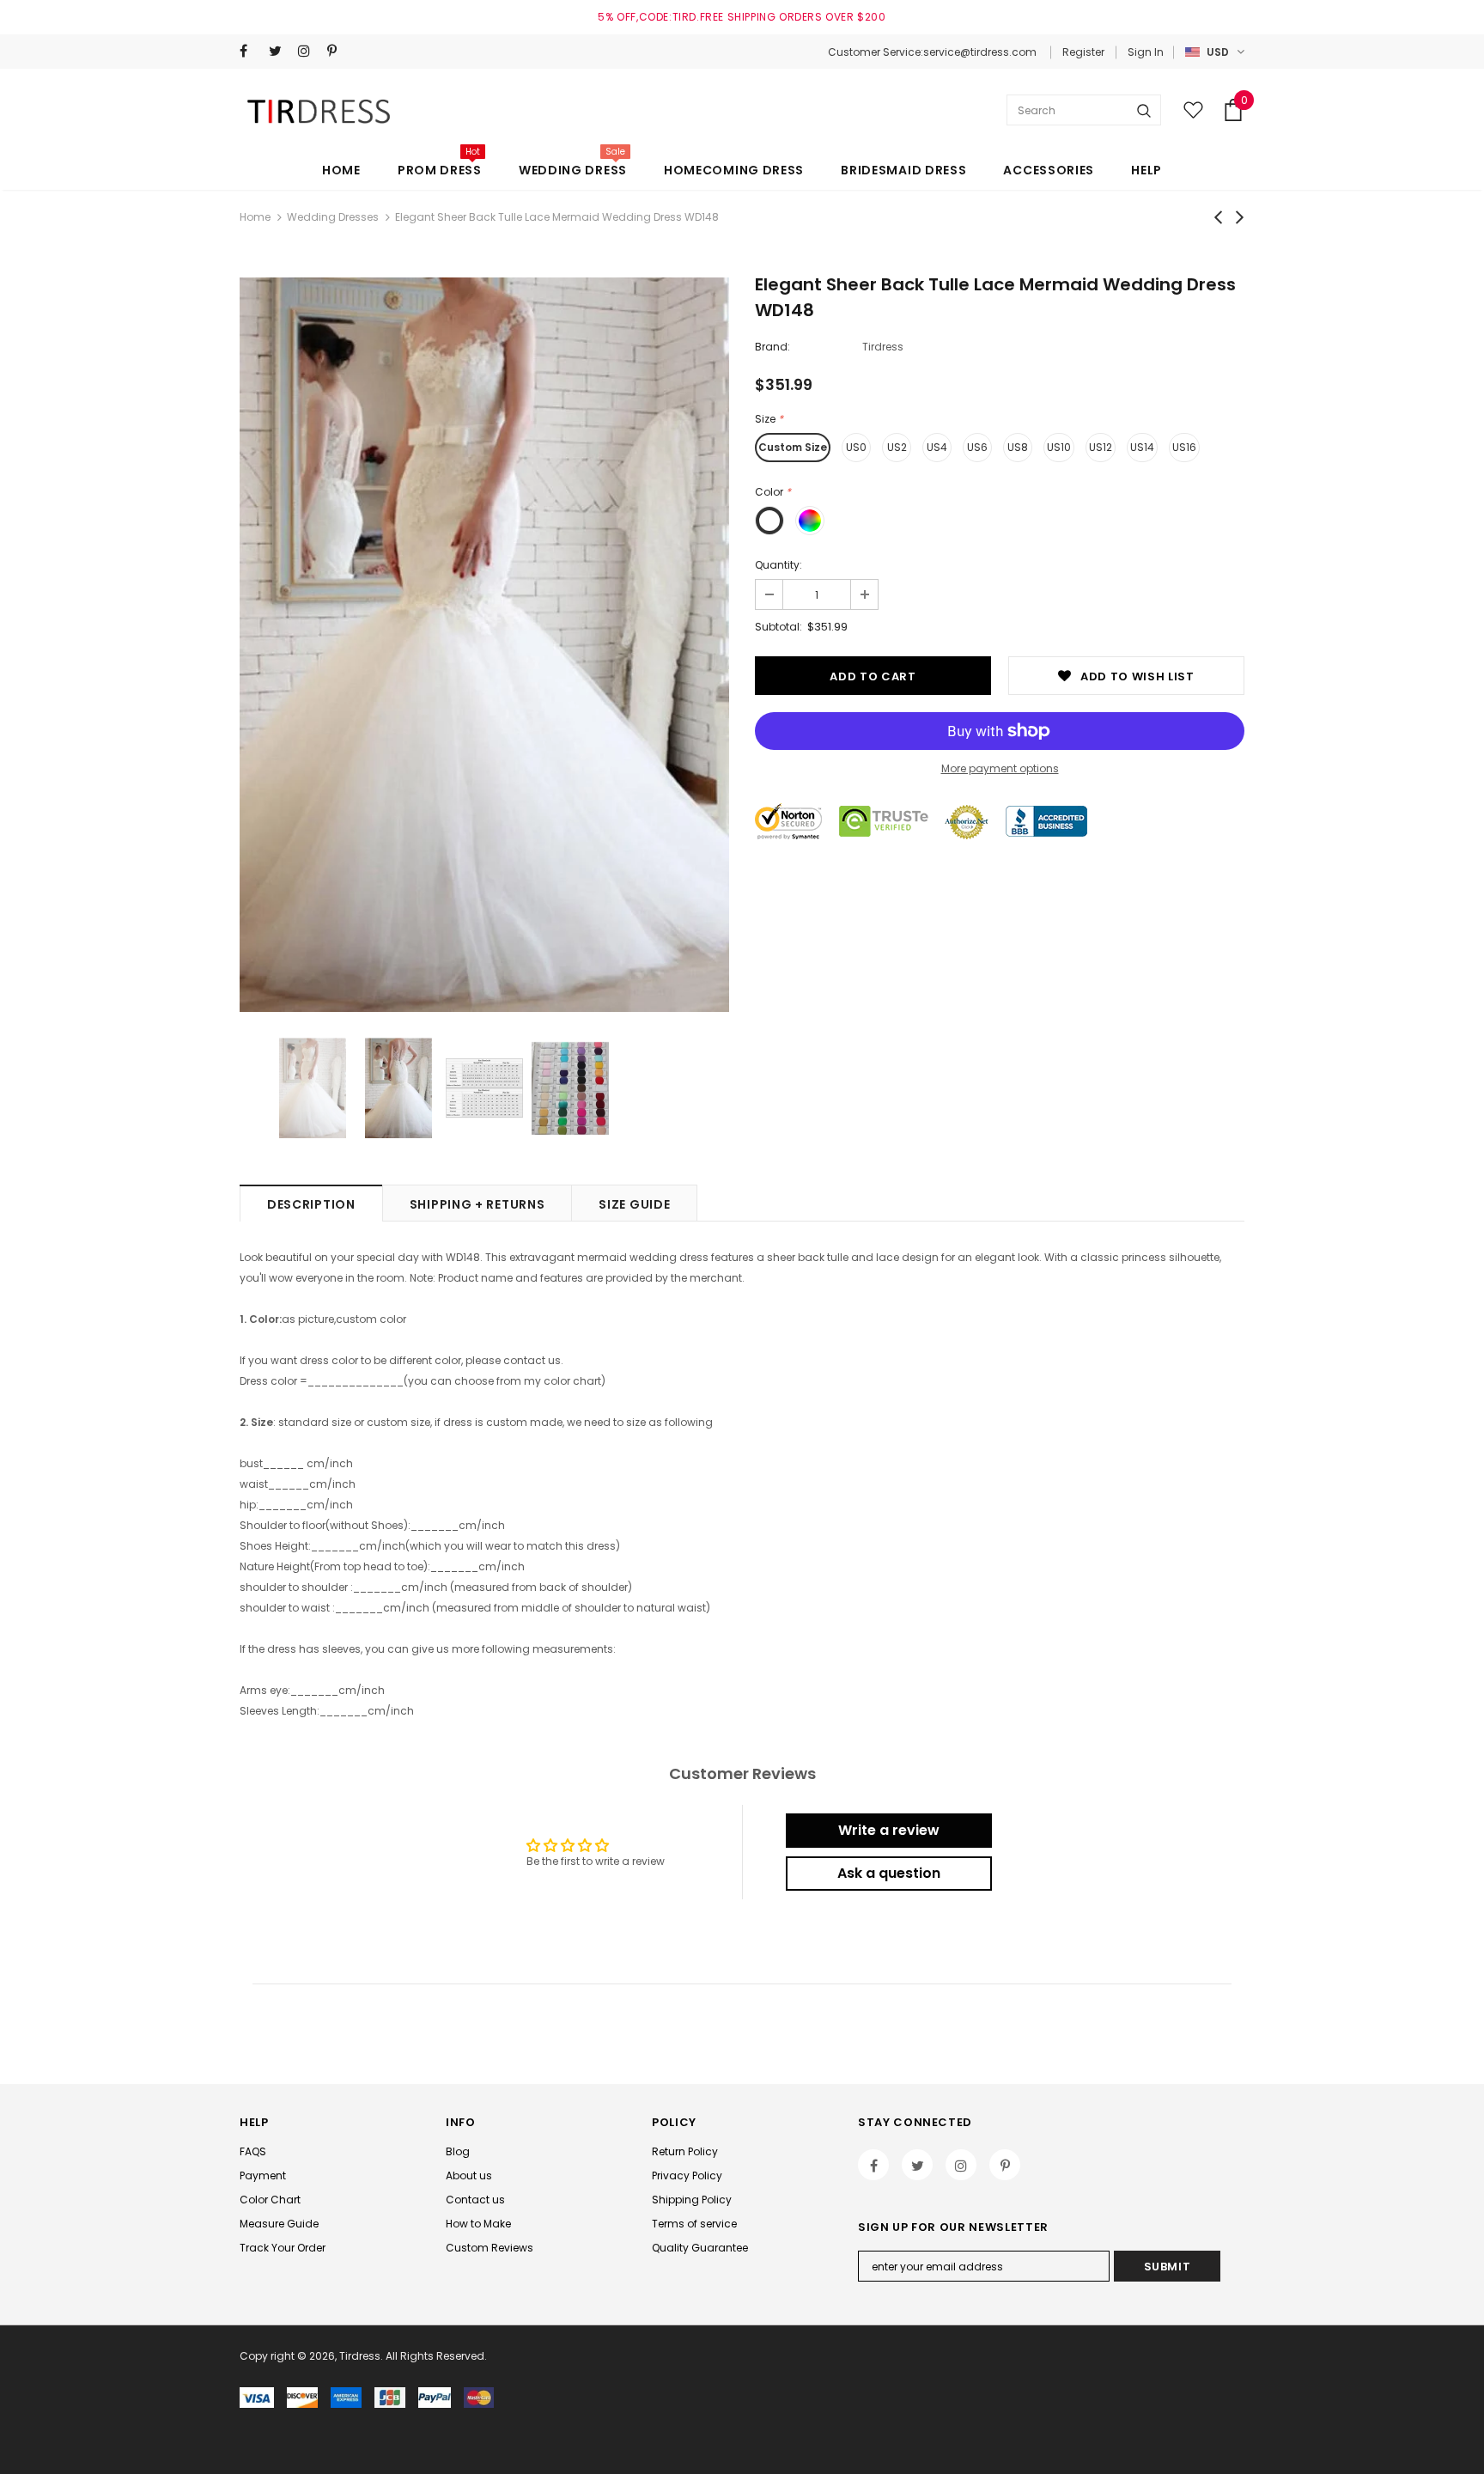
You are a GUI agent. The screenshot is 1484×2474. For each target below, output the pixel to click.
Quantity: (778, 565)
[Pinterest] (338, 51)
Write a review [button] (889, 1830)
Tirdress (883, 347)
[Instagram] (309, 51)
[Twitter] (280, 51)
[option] (484, 645)
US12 (1101, 447)
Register (1083, 52)
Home (255, 217)
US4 (937, 447)
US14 (1142, 447)
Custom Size (793, 447)
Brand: (772, 347)
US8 (1018, 447)
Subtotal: (778, 627)
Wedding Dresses (333, 217)
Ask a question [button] (889, 1873)
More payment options (1000, 768)
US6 (977, 447)
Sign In (1146, 52)
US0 (856, 447)
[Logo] (322, 110)
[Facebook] (250, 51)
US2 (897, 447)
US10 (1059, 447)
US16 (1184, 447)
